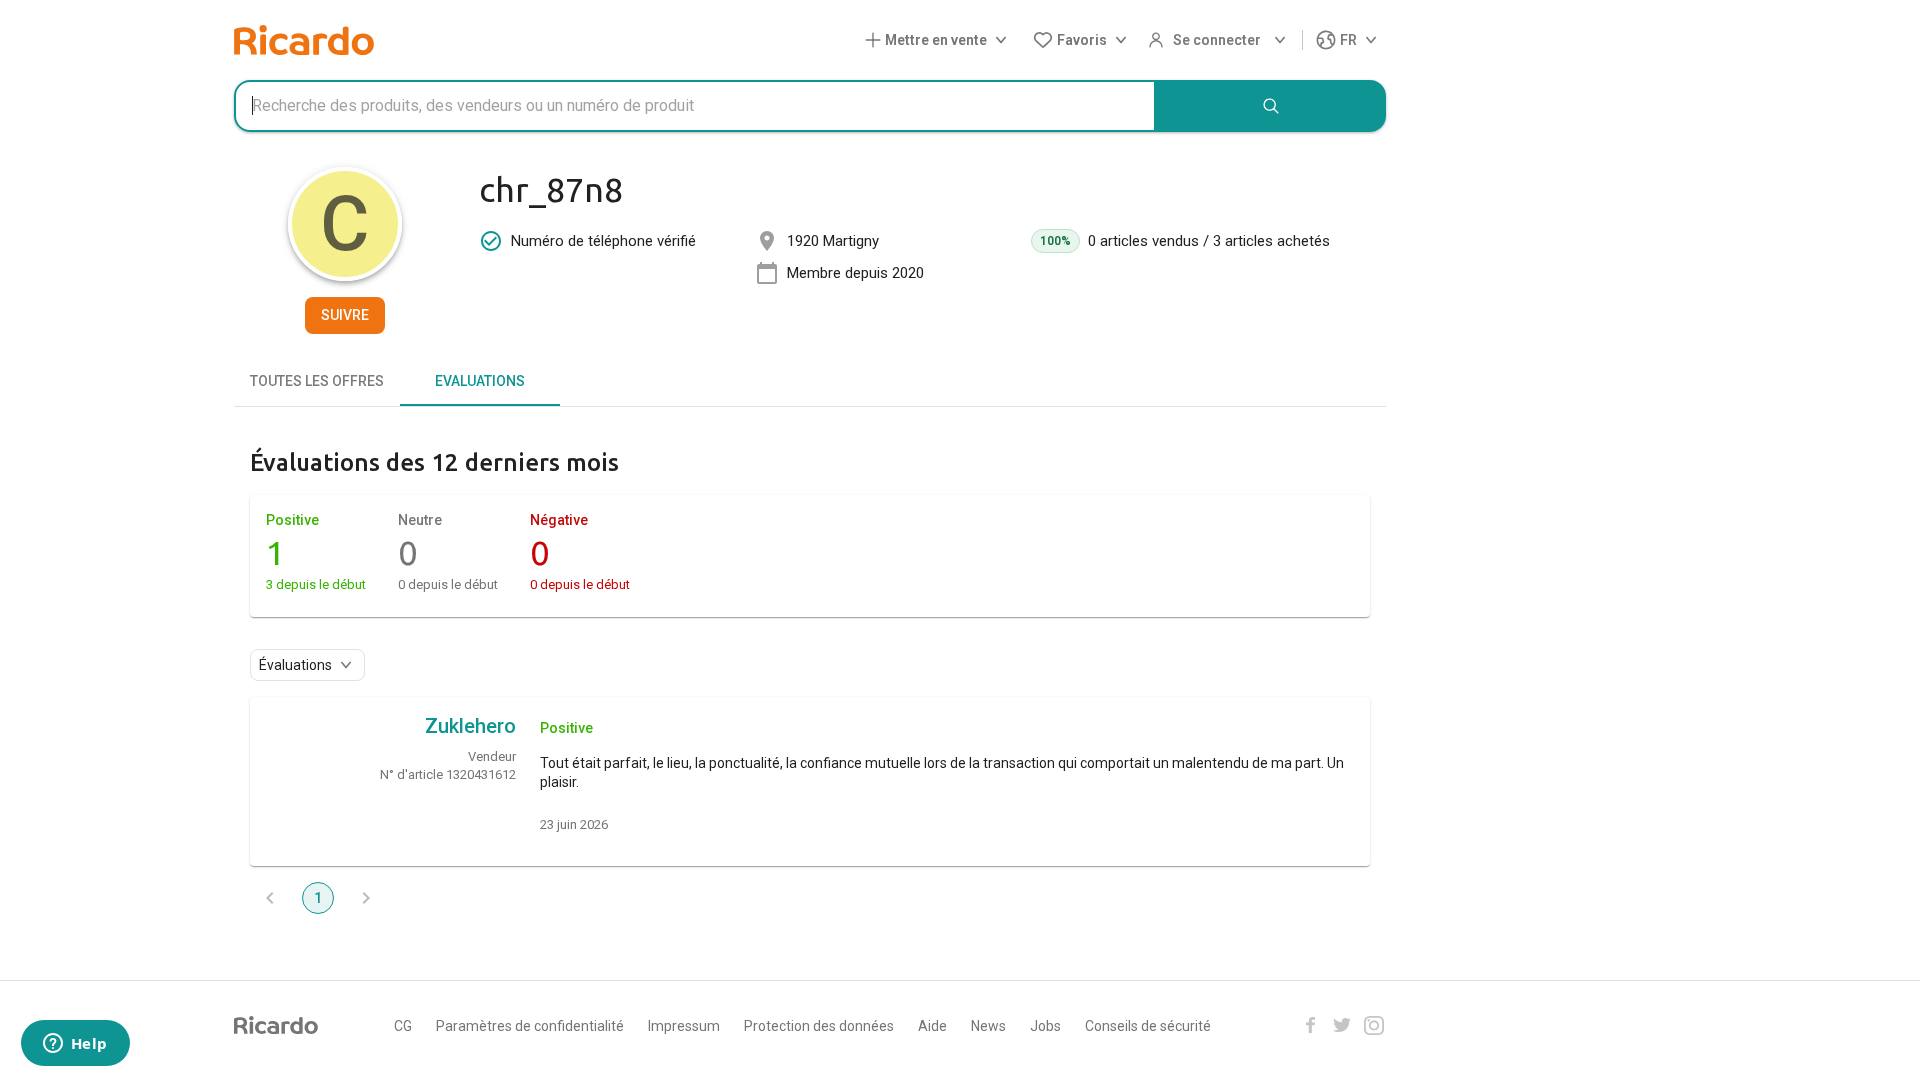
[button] (940, 40)
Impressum (684, 1026)
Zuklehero (470, 726)
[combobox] (695, 106)
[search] (1271, 106)
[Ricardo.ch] (304, 40)
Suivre (345, 315)
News (988, 1026)
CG (403, 1026)
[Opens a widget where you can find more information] (75, 1045)
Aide (932, 1026)
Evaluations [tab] (480, 381)
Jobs (1045, 1026)
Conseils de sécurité (1148, 1026)
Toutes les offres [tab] (317, 381)
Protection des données (819, 1026)
